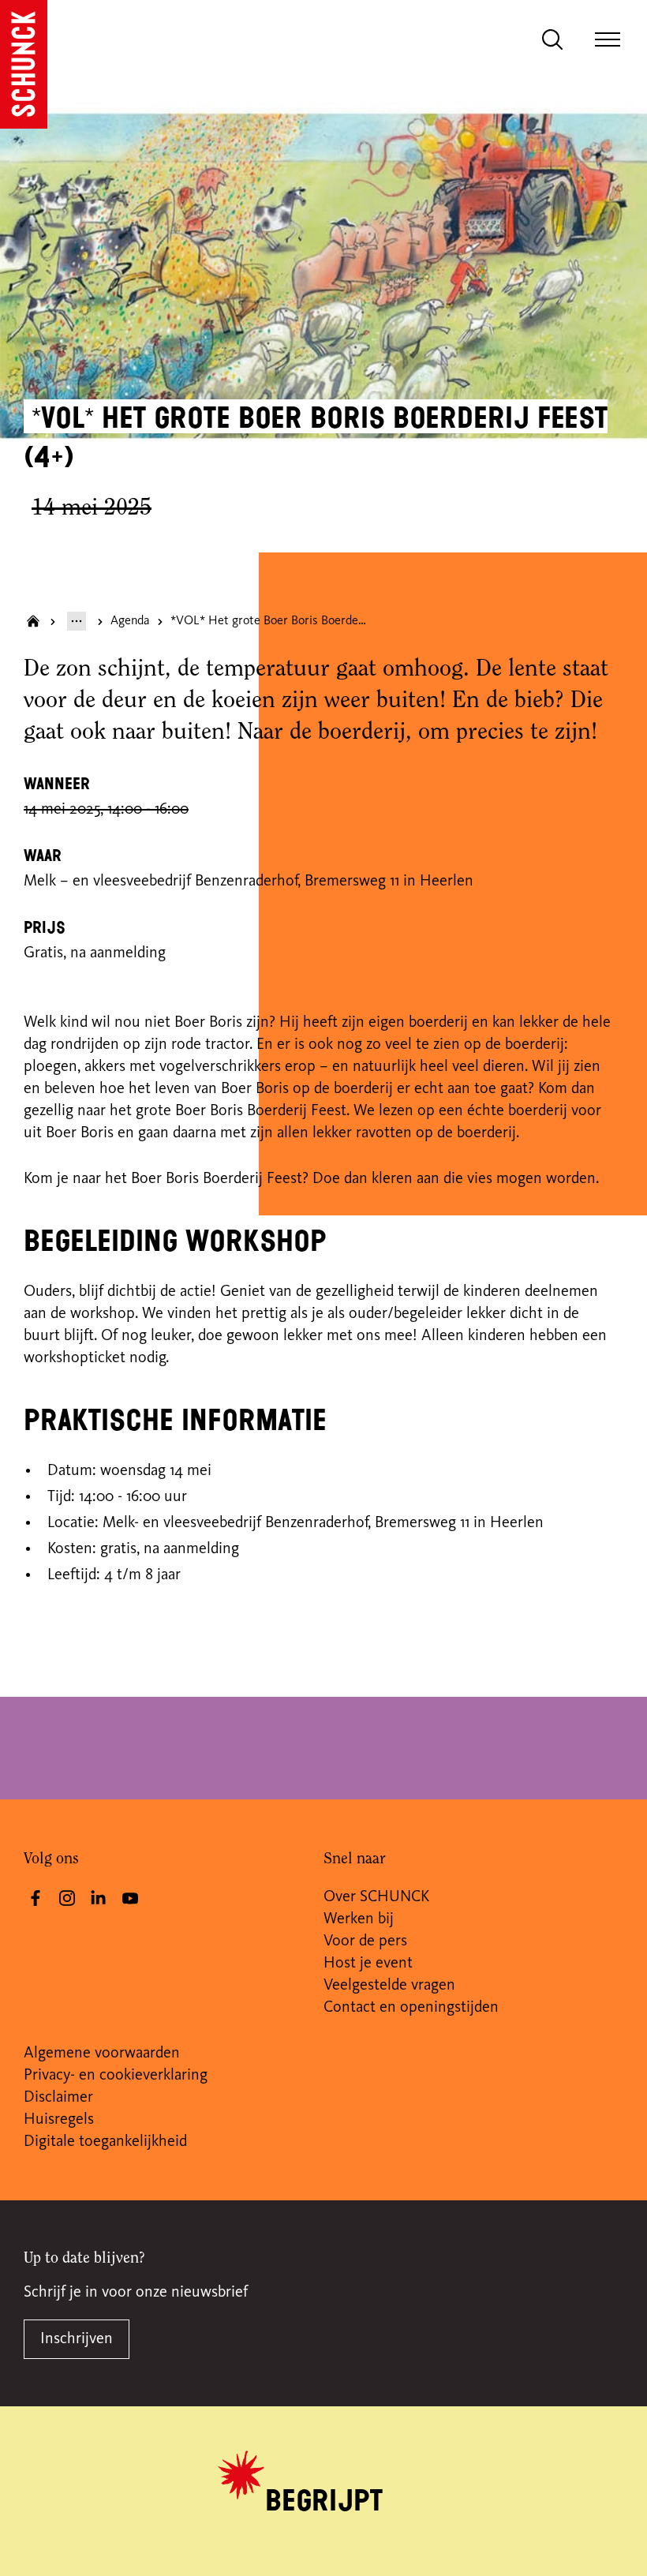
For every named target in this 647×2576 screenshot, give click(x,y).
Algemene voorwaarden (102, 2054)
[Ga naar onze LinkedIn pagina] (99, 1898)
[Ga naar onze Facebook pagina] (36, 1898)
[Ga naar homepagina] (33, 621)
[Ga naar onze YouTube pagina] (130, 1898)
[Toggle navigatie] (608, 39)
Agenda (130, 621)
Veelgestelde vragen (389, 1986)
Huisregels (59, 2120)
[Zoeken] (552, 39)
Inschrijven (77, 2339)
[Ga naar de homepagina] (24, 64)
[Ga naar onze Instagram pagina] (67, 1898)
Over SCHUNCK (376, 1897)
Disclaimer (58, 2098)
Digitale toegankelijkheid (105, 2142)
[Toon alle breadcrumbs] (77, 621)
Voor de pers (365, 1941)
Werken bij (359, 1919)
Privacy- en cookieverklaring (116, 2076)
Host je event (368, 1964)
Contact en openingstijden (411, 2008)
